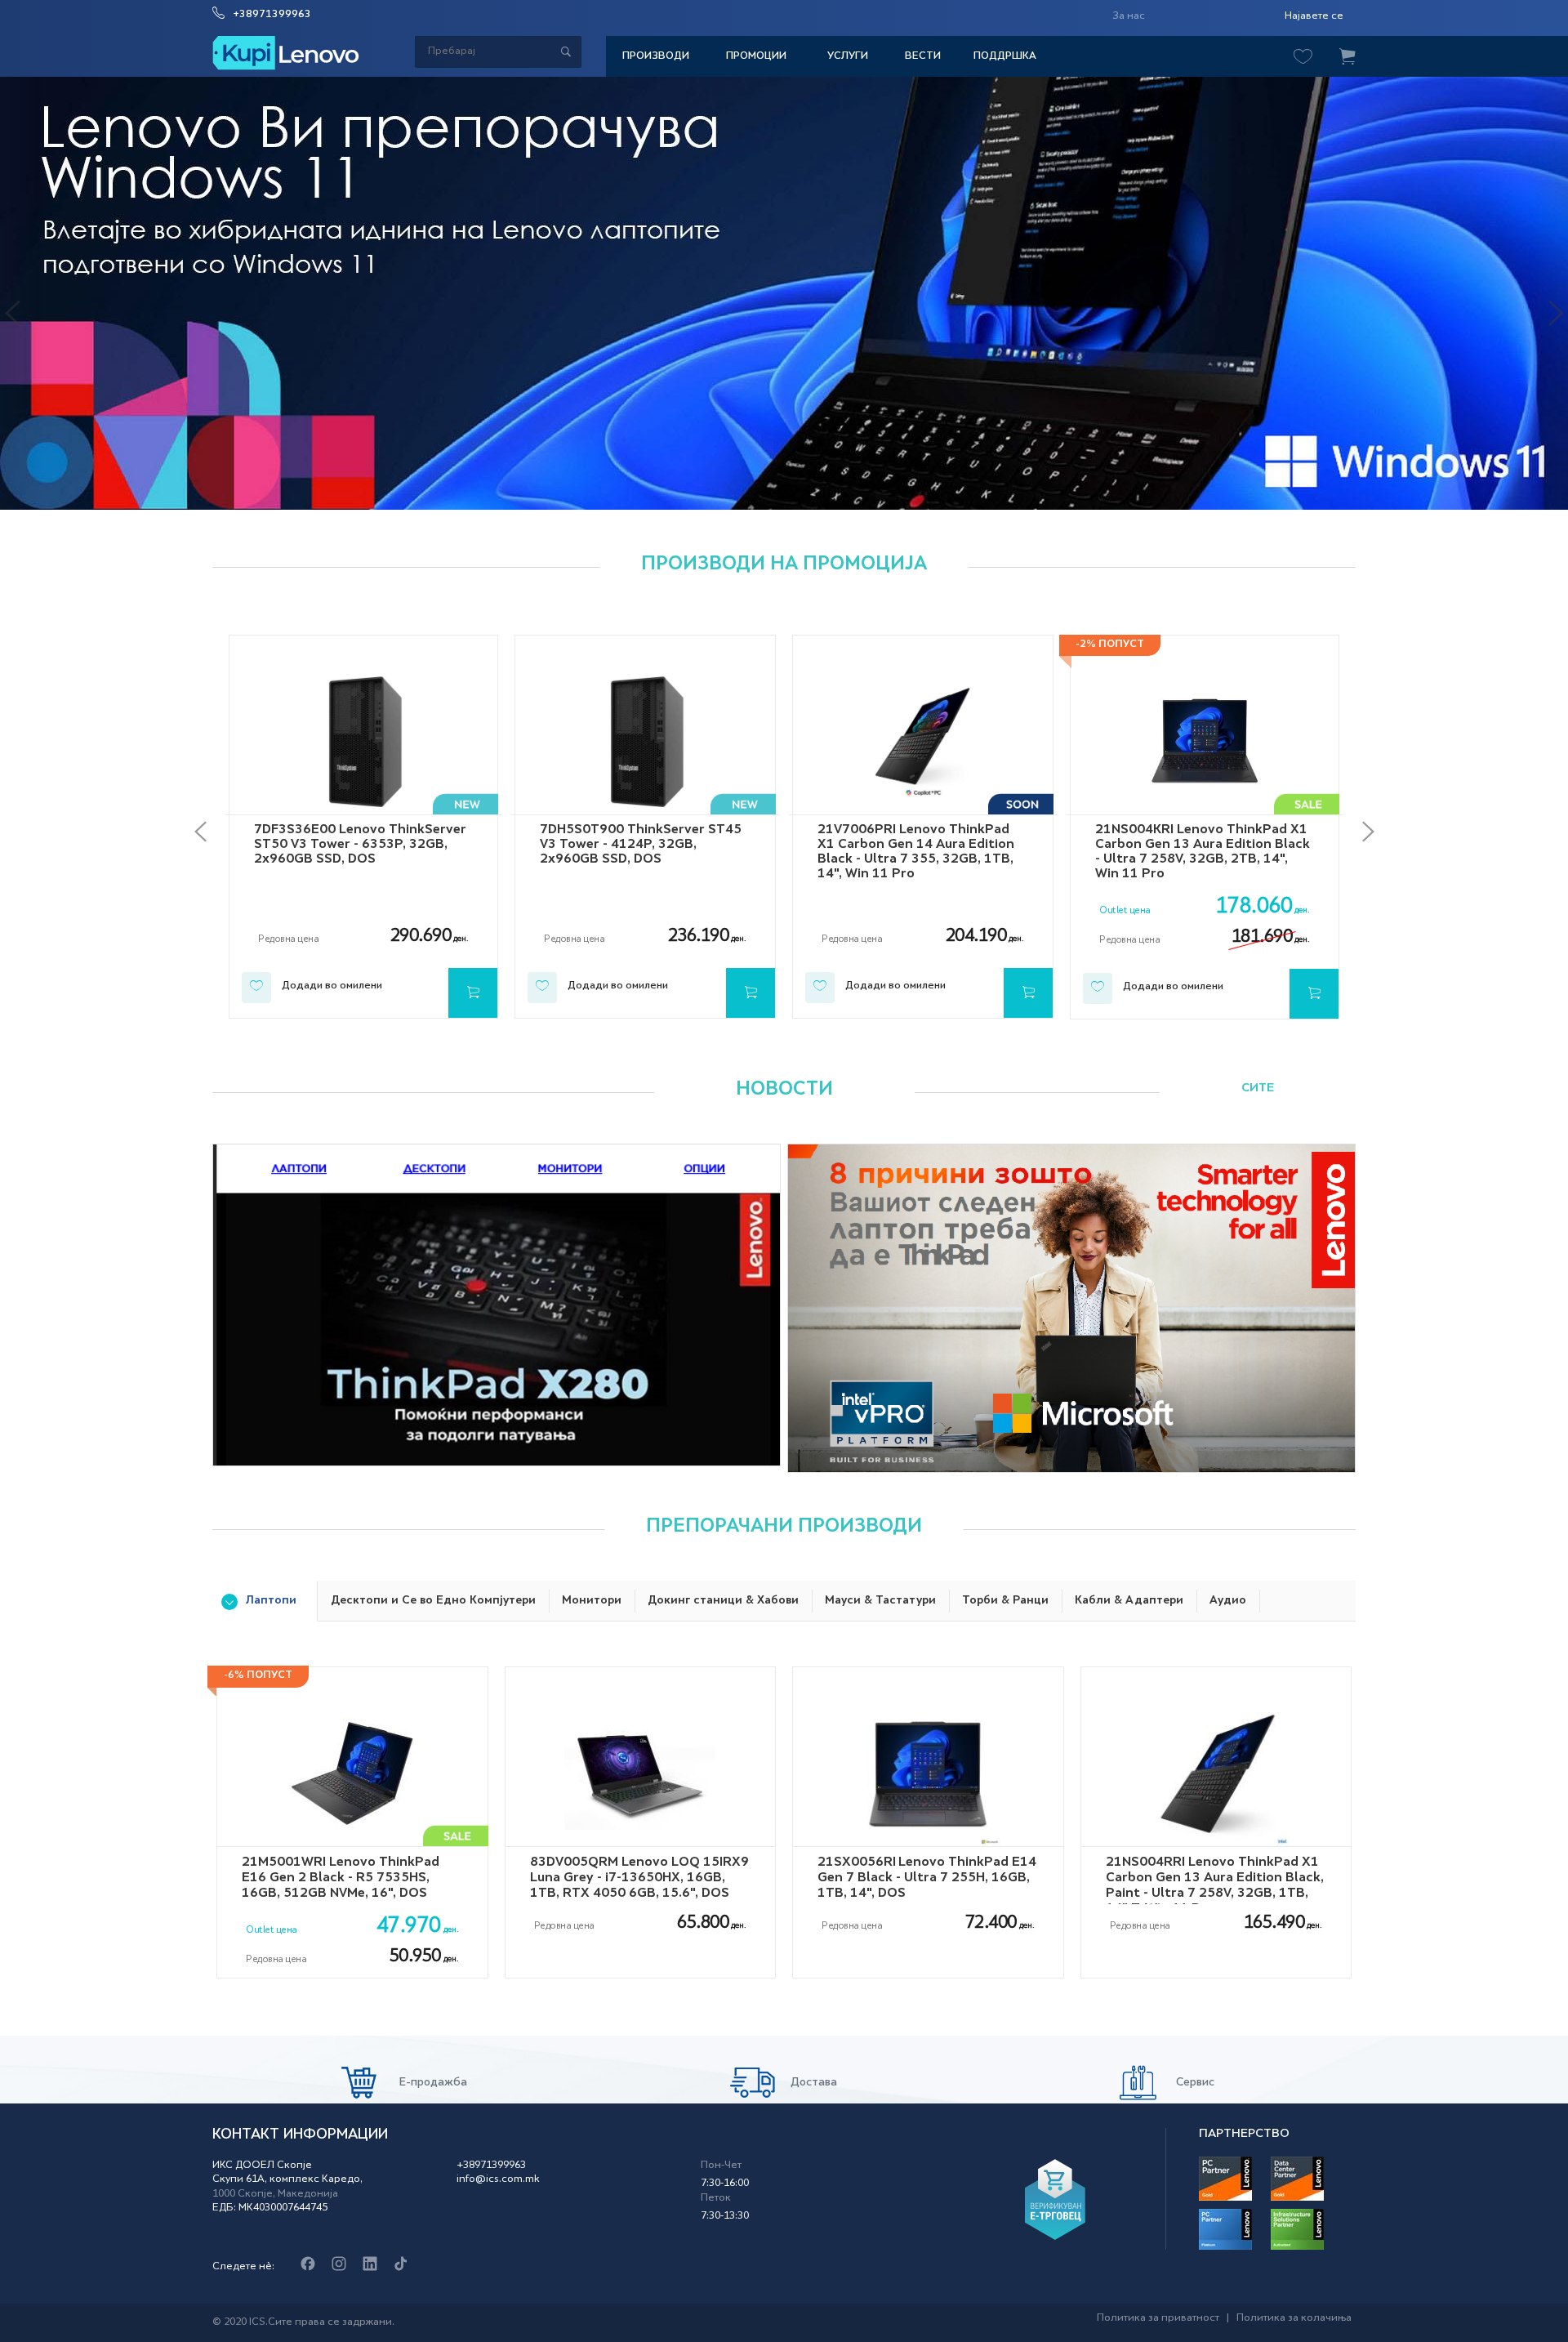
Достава (812, 2083)
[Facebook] (307, 2265)
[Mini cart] (1347, 57)
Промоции (756, 56)
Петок (716, 2198)
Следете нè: (243, 2267)
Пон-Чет (721, 2166)
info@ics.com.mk (498, 2179)
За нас (1129, 16)
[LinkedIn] (370, 2265)
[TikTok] (401, 2265)
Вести (923, 56)
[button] (20, 300)
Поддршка (1005, 56)
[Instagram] (339, 2265)
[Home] (286, 53)
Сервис (1194, 2083)
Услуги (848, 56)
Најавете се (1314, 16)
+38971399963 (272, 15)
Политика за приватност (1158, 2318)
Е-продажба (432, 2083)
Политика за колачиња (1294, 2318)
